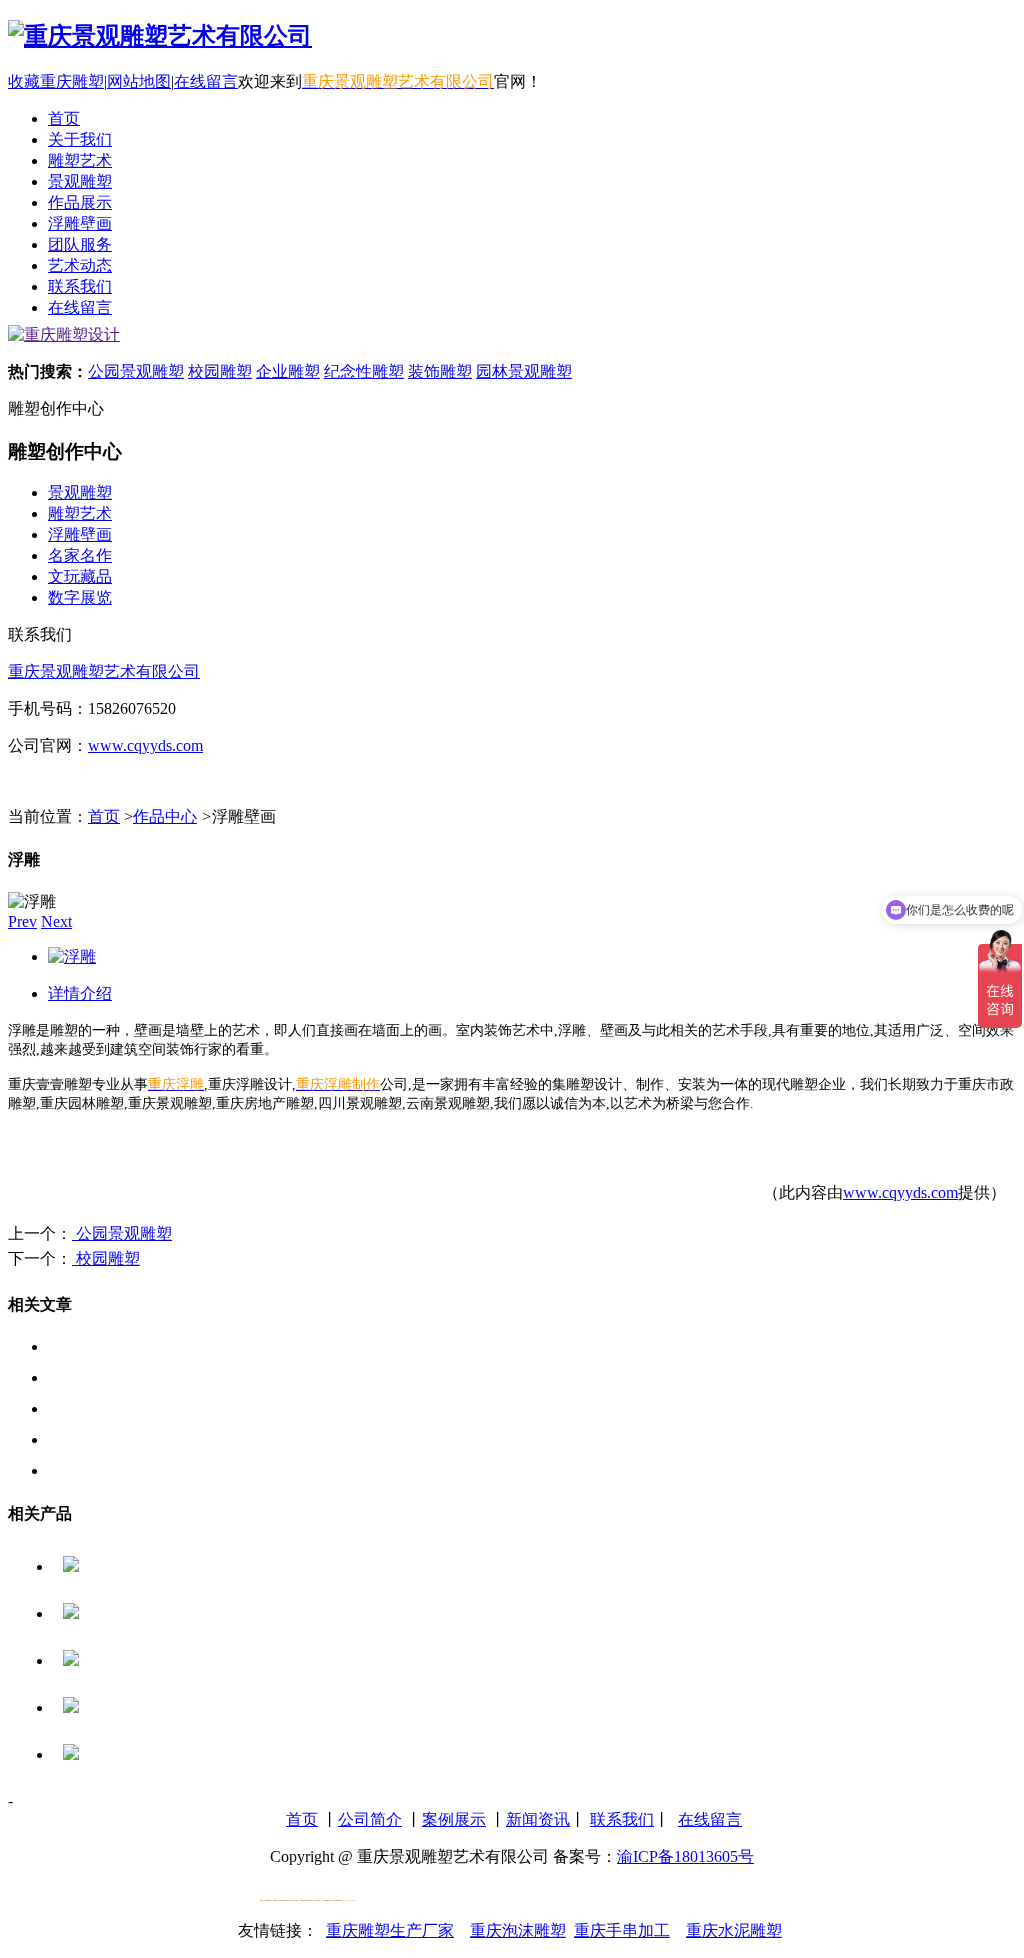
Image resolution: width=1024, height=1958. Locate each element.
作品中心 (165, 816)
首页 (104, 816)
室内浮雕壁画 (129, 1660)
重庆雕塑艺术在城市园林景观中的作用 (184, 1439)
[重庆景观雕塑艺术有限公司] (160, 36)
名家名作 (80, 555)
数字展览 (80, 597)
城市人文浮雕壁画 (145, 1613)
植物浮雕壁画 (129, 1754)
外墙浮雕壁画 (129, 1707)
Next (56, 921)
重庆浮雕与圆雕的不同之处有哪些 (168, 1408)
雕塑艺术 (80, 513)
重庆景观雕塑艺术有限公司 (104, 671)
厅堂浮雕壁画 (129, 1566)
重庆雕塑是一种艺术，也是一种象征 (176, 1377)
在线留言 (206, 81)
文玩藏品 (80, 576)
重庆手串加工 (622, 1930)
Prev (22, 921)
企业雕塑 (288, 371)
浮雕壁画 (80, 534)
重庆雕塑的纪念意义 (120, 1470)
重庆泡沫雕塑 (518, 1930)
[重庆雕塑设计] (64, 334)
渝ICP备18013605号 (685, 1856)
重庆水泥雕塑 (734, 1930)
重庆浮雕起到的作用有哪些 (144, 1346)
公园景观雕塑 (136, 371)
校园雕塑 (220, 371)
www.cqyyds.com (145, 745)
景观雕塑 (80, 492)
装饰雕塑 (440, 371)
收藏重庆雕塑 (56, 81)
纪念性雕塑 (364, 371)
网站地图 (139, 81)
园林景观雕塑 (524, 371)
